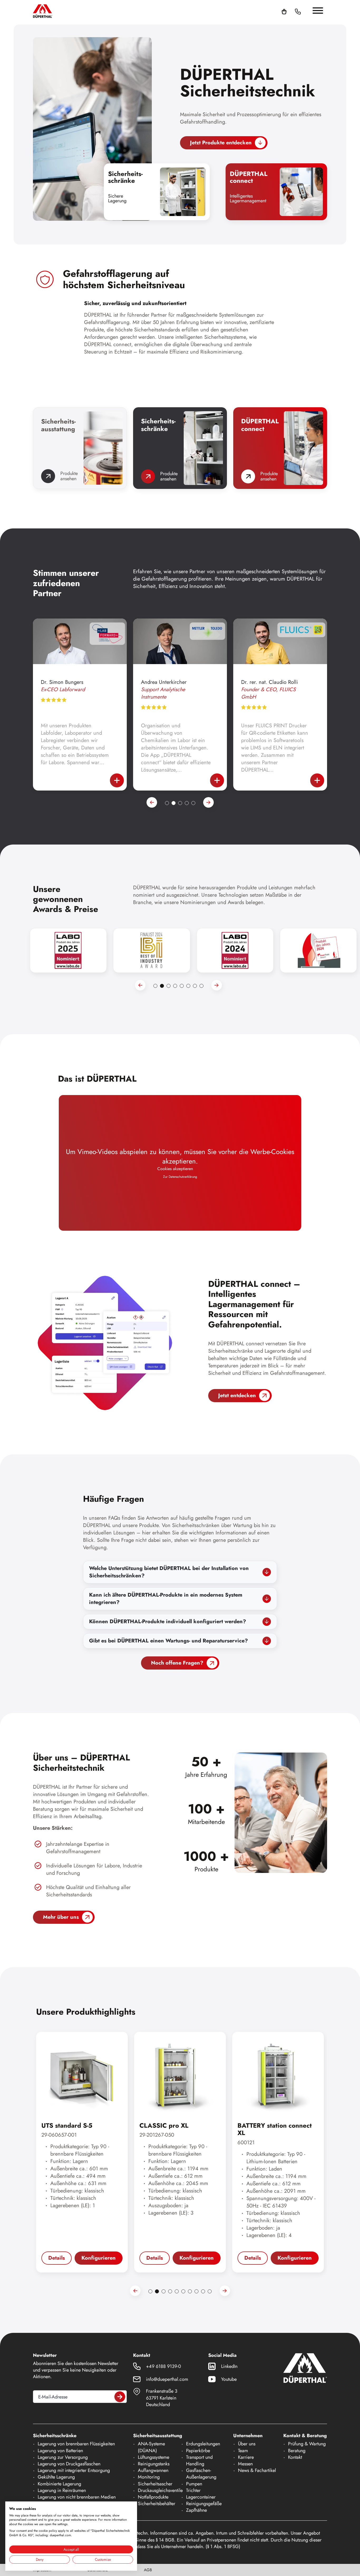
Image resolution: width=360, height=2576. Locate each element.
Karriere (246, 2457)
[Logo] (43, 11)
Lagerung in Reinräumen (62, 2490)
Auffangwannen (153, 2470)
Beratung (297, 2451)
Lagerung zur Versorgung (63, 2457)
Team (243, 2451)
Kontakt (295, 2457)
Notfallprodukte (153, 2497)
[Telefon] (298, 11)
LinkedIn (229, 2366)
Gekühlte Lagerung (56, 2477)
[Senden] (120, 2397)
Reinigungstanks (154, 2464)
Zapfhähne (196, 2510)
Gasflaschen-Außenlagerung (201, 2474)
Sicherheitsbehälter (157, 2504)
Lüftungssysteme (154, 2457)
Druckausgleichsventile (160, 2490)
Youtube (229, 2379)
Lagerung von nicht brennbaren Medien (77, 2497)
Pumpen (194, 2484)
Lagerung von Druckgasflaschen (69, 2464)
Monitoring (149, 2477)
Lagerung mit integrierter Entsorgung (74, 2470)
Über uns (247, 2444)
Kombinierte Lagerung (59, 2484)
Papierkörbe (198, 2451)
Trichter (193, 2490)
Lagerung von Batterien (60, 2451)
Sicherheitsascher (155, 2484)
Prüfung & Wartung (307, 2444)
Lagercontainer (201, 2497)
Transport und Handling (199, 2460)
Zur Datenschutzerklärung (180, 1177)
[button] (304, 11)
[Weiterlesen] (117, 780)
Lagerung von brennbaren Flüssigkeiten (76, 2444)
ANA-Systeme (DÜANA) (151, 2447)
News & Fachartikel (257, 2470)
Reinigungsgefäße (204, 2504)
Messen (245, 2464)
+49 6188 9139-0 (164, 2366)
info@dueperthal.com (167, 2379)
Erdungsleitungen (203, 2444)
